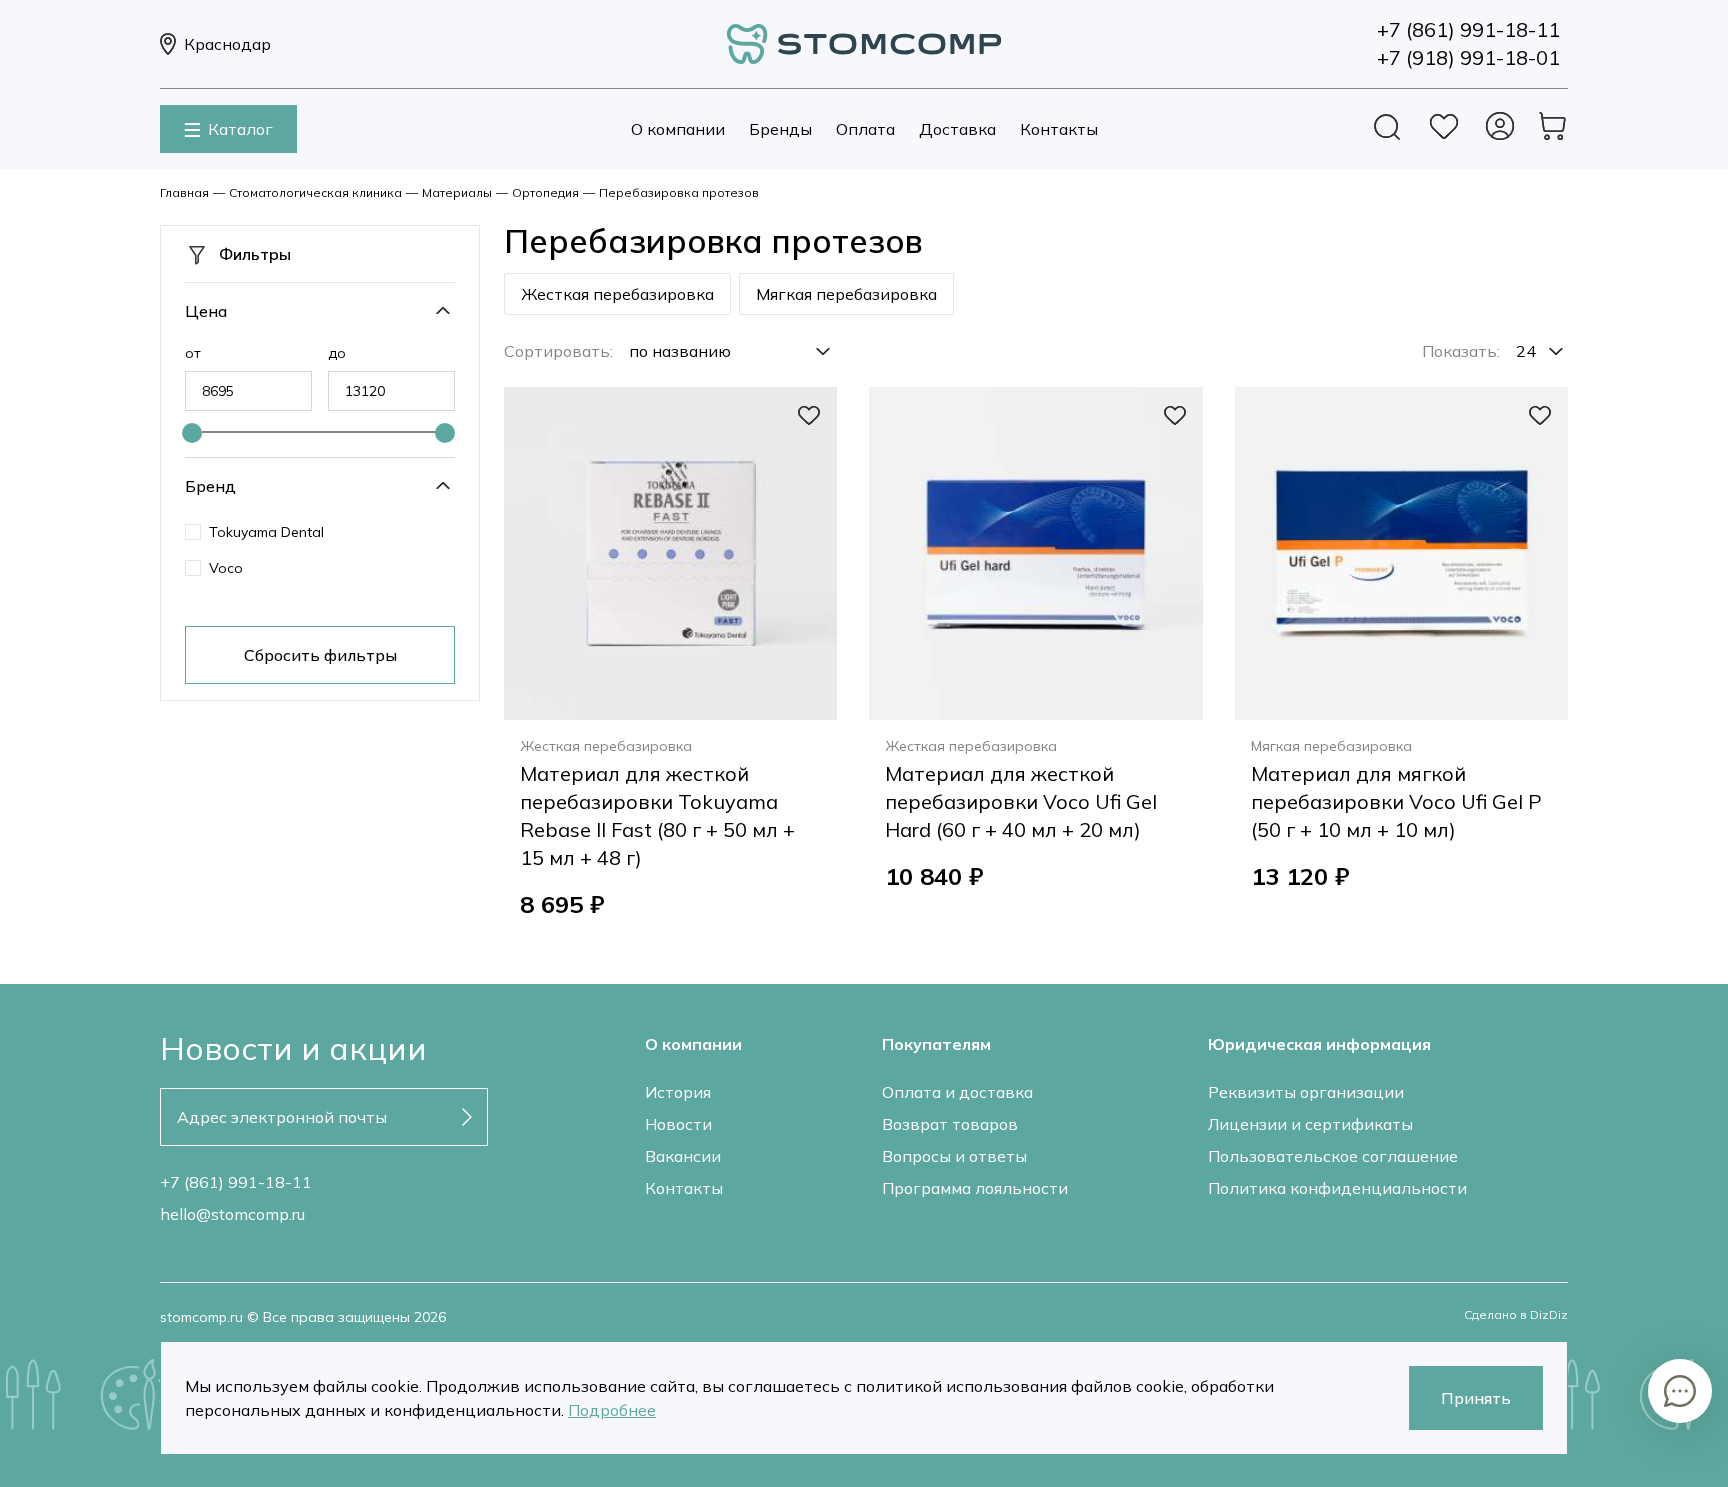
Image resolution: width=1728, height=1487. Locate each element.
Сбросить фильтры (320, 655)
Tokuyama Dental (266, 532)
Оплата (865, 129)
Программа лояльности (975, 1188)
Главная (184, 192)
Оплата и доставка (957, 1092)
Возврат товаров (950, 1124)
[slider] (192, 433)
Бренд (210, 486)
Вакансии (683, 1156)
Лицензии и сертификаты (1310, 1124)
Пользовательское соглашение (1333, 1156)
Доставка (957, 129)
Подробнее (612, 1410)
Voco (226, 568)
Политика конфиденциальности (1337, 1188)
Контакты (1059, 129)
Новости (678, 1124)
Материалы (457, 192)
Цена (206, 311)
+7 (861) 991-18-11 (236, 1182)
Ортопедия (545, 192)
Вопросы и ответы (954, 1156)
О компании (678, 129)
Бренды (780, 129)
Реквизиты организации (1306, 1092)
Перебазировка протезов (679, 192)
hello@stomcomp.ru (232, 1214)
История (678, 1092)
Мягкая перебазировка (846, 294)
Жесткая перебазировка (617, 294)
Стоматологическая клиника (315, 192)
